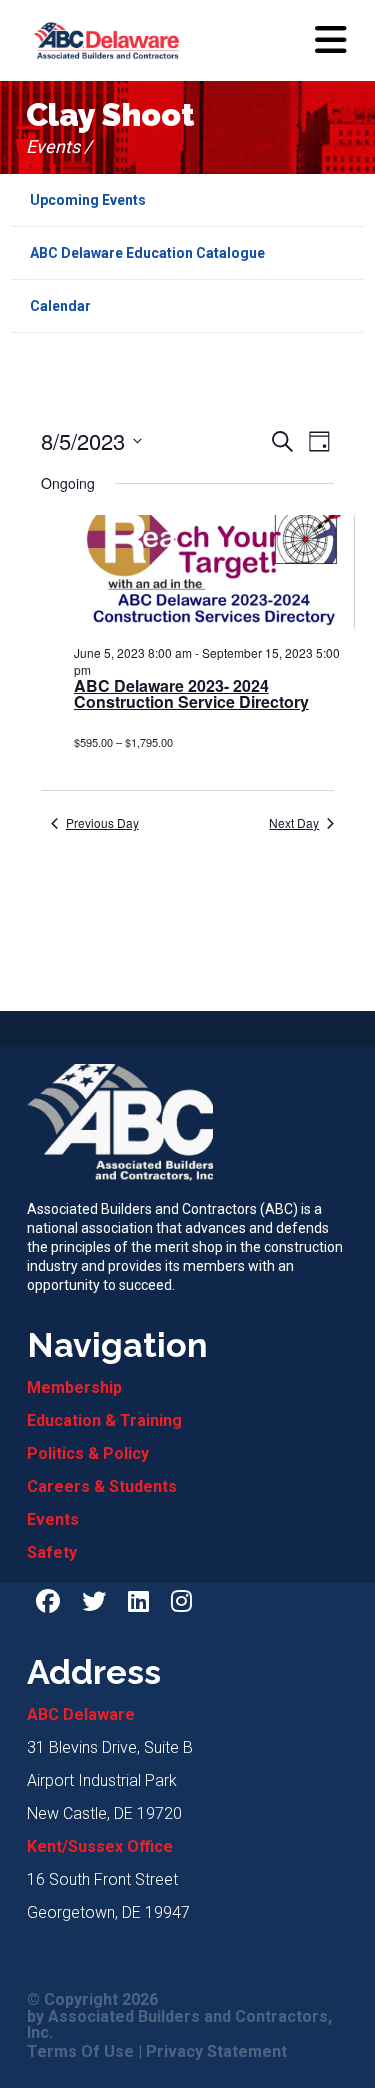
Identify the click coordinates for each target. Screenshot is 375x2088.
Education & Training (104, 1420)
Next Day (294, 823)
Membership (74, 1387)
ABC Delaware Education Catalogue (147, 253)
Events (53, 1519)
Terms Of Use (80, 2052)
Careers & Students (102, 1486)
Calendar (60, 306)
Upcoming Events (88, 200)
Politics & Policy (88, 1453)
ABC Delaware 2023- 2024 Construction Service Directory (191, 694)
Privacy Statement (216, 2052)
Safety (52, 1552)
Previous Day (102, 823)
